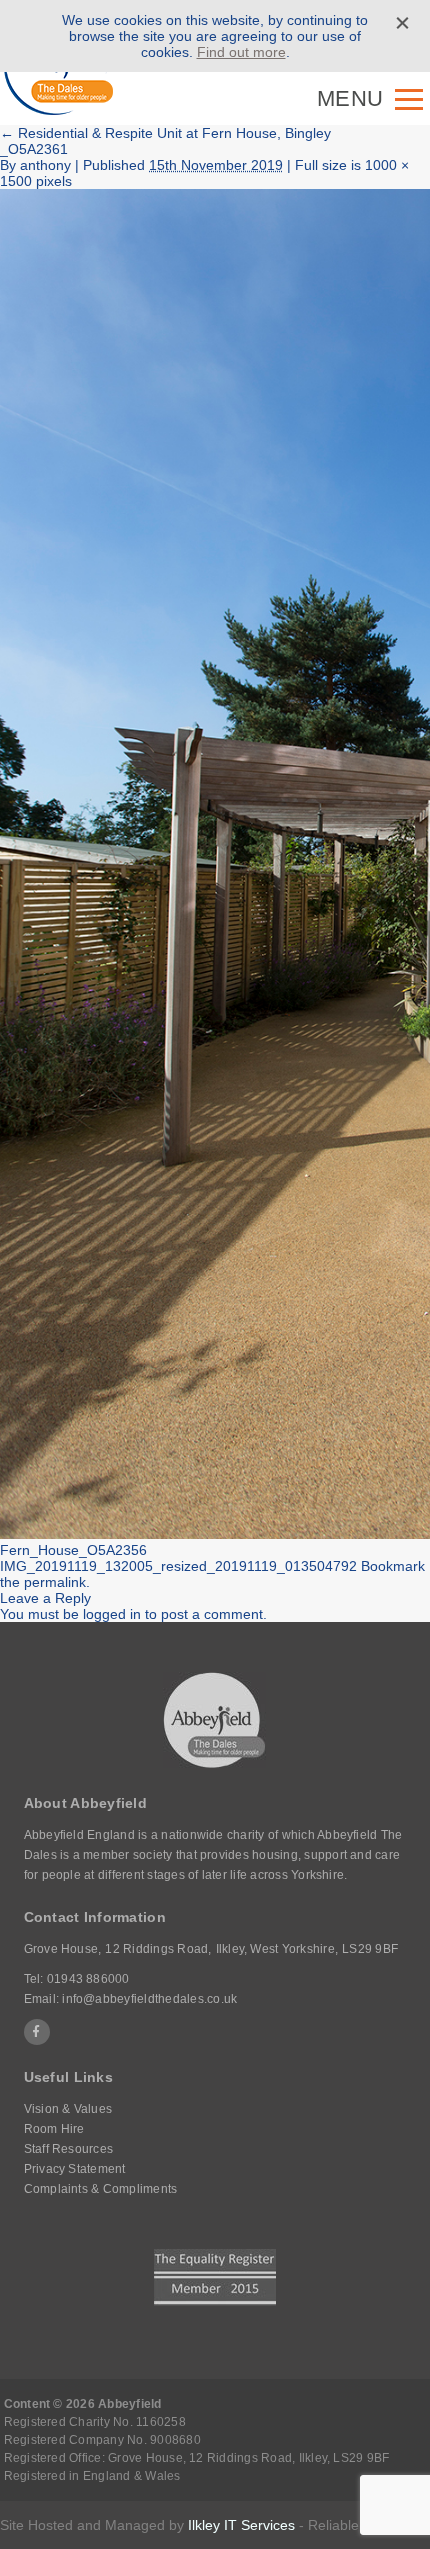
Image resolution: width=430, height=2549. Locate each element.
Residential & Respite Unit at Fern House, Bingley (165, 133)
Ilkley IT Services (241, 2525)
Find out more (241, 52)
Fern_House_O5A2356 (73, 1550)
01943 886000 (88, 1979)
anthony (45, 165)
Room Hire (54, 2129)
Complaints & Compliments (101, 2189)
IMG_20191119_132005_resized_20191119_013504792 (178, 1566)
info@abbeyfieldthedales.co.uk (149, 1999)
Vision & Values (68, 2109)
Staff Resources (69, 2149)
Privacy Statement (75, 2169)
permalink (55, 1582)
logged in (112, 1614)
